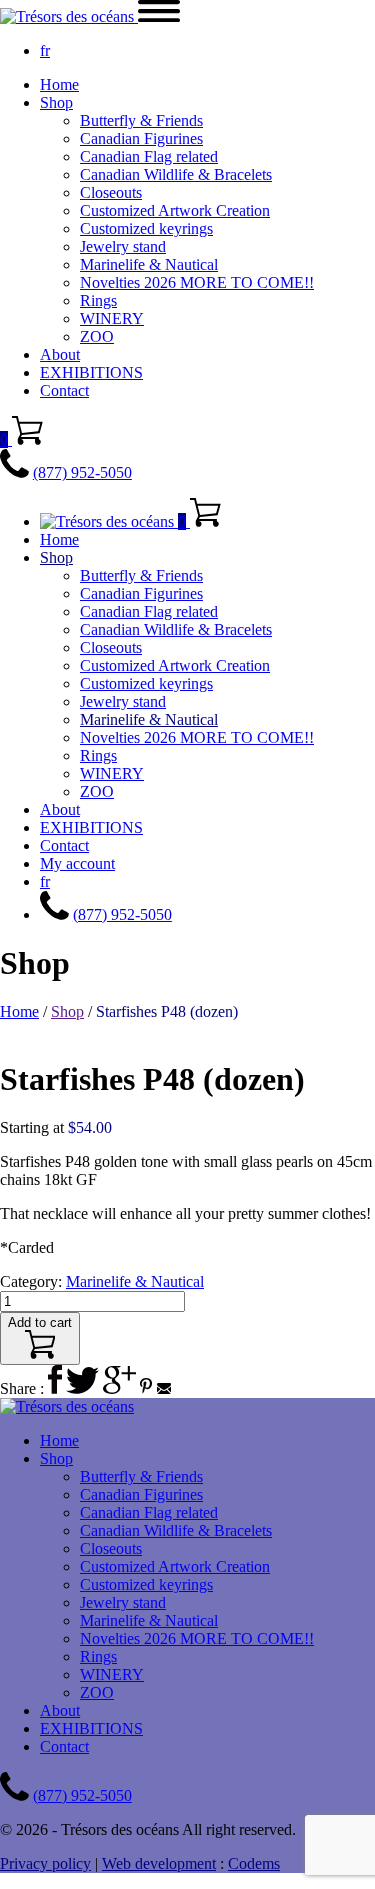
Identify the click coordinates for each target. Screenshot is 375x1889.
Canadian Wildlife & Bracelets (176, 174)
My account (77, 863)
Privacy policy (45, 1863)
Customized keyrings (146, 228)
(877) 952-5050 (82, 472)
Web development (159, 1863)
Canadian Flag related (149, 156)
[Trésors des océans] (69, 16)
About (60, 354)
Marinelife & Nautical (149, 264)
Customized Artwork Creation (175, 210)
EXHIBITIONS (91, 372)
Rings (98, 300)
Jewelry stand (123, 246)
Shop (56, 102)
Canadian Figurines (141, 138)
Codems (254, 1863)
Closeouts (111, 192)
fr (45, 50)
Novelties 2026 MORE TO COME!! (197, 282)
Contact (64, 390)
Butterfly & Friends (141, 120)
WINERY (112, 318)
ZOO (97, 336)
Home (59, 84)
